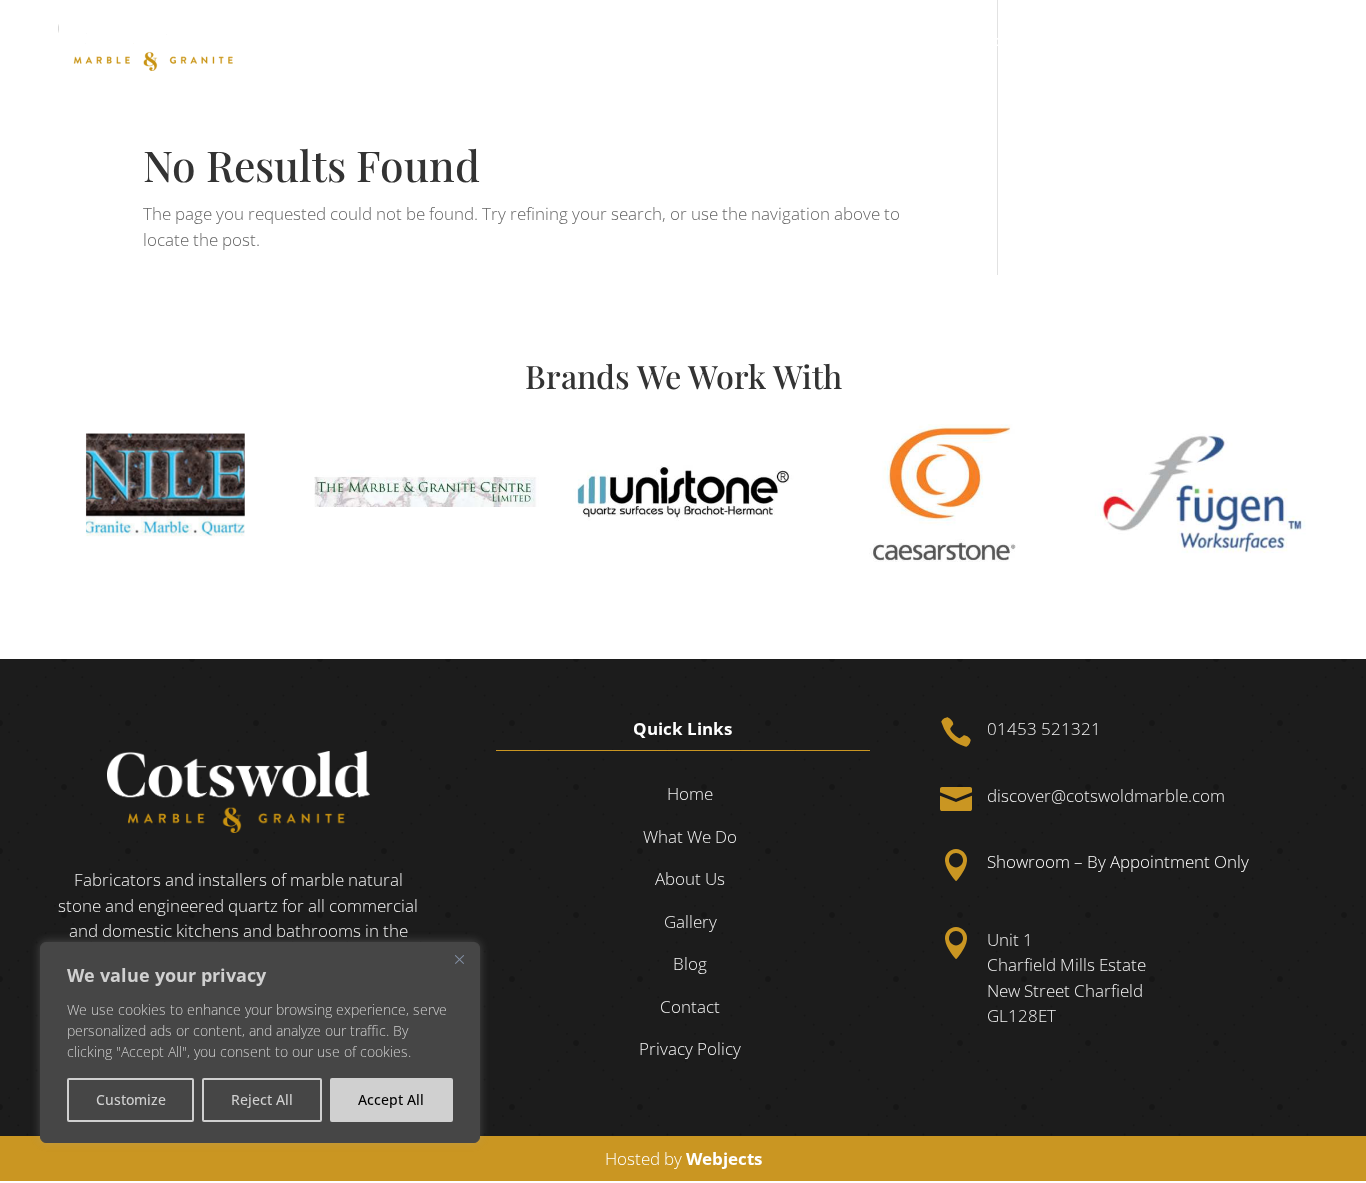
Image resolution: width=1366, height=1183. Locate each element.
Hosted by (683, 1158)
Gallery (1157, 41)
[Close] (459, 959)
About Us (1077, 41)
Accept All (391, 1099)
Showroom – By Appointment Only (1118, 862)
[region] (260, 1042)
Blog (1220, 41)
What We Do (957, 41)
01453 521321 (1044, 728)
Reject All (262, 1099)
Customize (131, 1099)
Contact (1286, 41)
